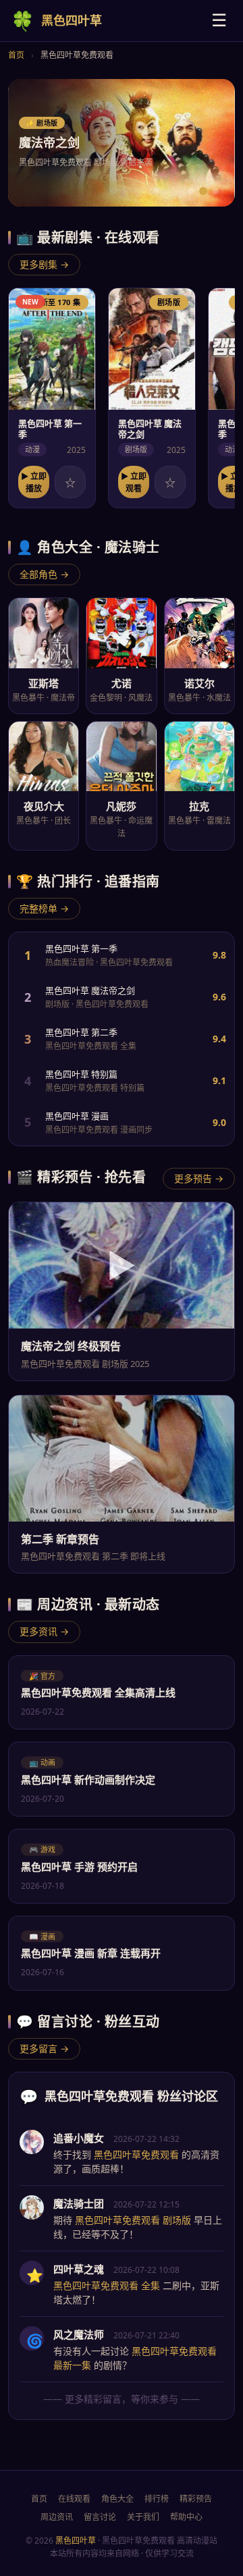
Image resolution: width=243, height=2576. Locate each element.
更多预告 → (199, 1178)
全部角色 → (44, 574)
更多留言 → (44, 2048)
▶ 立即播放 (34, 482)
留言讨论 (100, 2517)
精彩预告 (196, 2499)
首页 (16, 55)
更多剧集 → (44, 264)
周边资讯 (57, 2517)
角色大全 (117, 2499)
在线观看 (74, 2499)
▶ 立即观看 (134, 482)
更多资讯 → (44, 1631)
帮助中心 (186, 2517)
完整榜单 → (44, 908)
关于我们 (143, 2517)
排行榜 (157, 2499)
